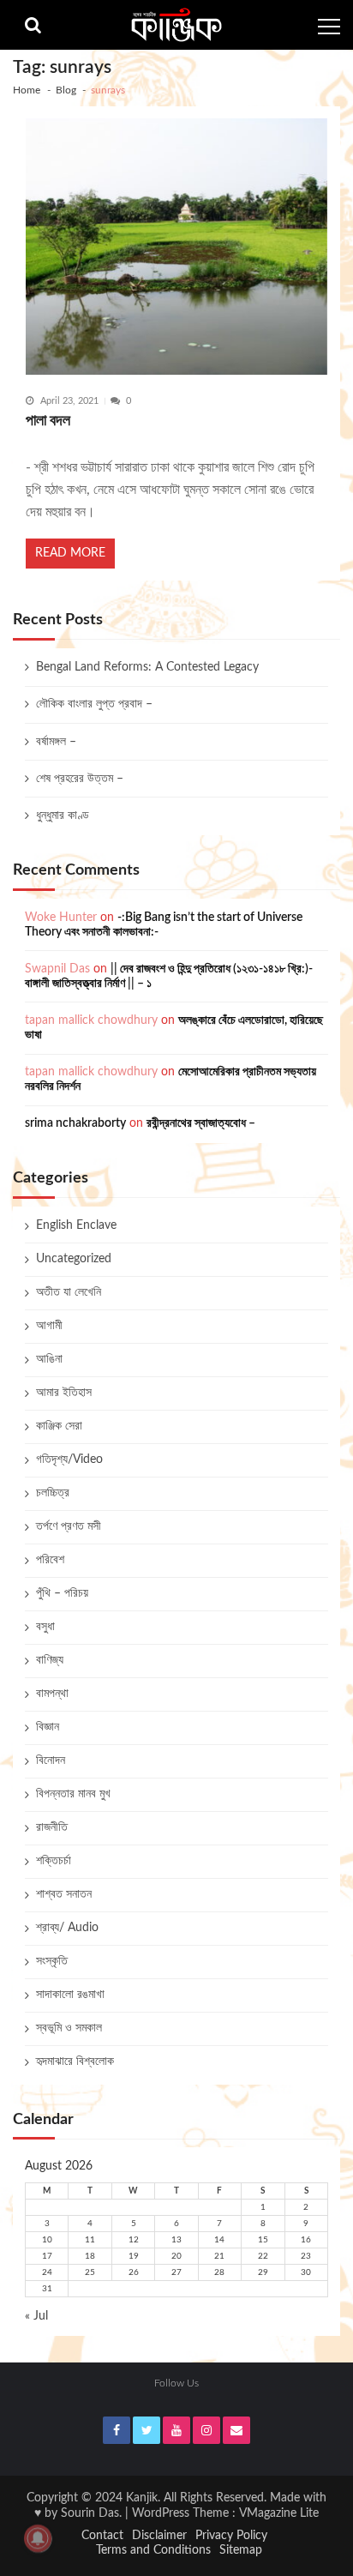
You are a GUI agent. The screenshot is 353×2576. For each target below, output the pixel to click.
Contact (102, 2536)
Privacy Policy (231, 2536)
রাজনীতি (52, 1827)
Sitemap (241, 2550)
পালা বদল (48, 421)
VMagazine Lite (279, 2513)
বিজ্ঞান (48, 1727)
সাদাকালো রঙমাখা (70, 1995)
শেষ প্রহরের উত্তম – (80, 779)
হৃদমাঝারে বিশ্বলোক (75, 2061)
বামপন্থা (52, 1694)
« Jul (36, 2316)
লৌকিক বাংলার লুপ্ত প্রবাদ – (94, 704)
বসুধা (45, 1627)
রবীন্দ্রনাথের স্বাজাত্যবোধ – (201, 1123)
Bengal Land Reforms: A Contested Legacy (147, 667)
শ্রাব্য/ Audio (67, 1928)
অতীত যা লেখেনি (69, 1292)
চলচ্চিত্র (53, 1493)
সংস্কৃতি (52, 1961)
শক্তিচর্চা (54, 1861)
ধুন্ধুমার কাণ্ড (63, 816)
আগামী (49, 1326)
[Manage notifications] (38, 2538)
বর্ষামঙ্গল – (56, 742)
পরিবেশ (50, 1560)
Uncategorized (74, 1259)
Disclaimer (159, 2536)
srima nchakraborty (75, 1123)
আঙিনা (49, 1359)
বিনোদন (51, 1760)
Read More (70, 553)
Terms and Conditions (153, 2550)
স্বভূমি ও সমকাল (69, 2028)
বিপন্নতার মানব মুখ (73, 1794)
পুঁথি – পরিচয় (62, 1593)
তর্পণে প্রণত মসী (69, 1526)
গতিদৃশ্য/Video (69, 1460)
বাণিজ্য (50, 1660)
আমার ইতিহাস (64, 1393)
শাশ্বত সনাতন (64, 1894)
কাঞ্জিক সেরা (59, 1426)
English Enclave (76, 1225)
